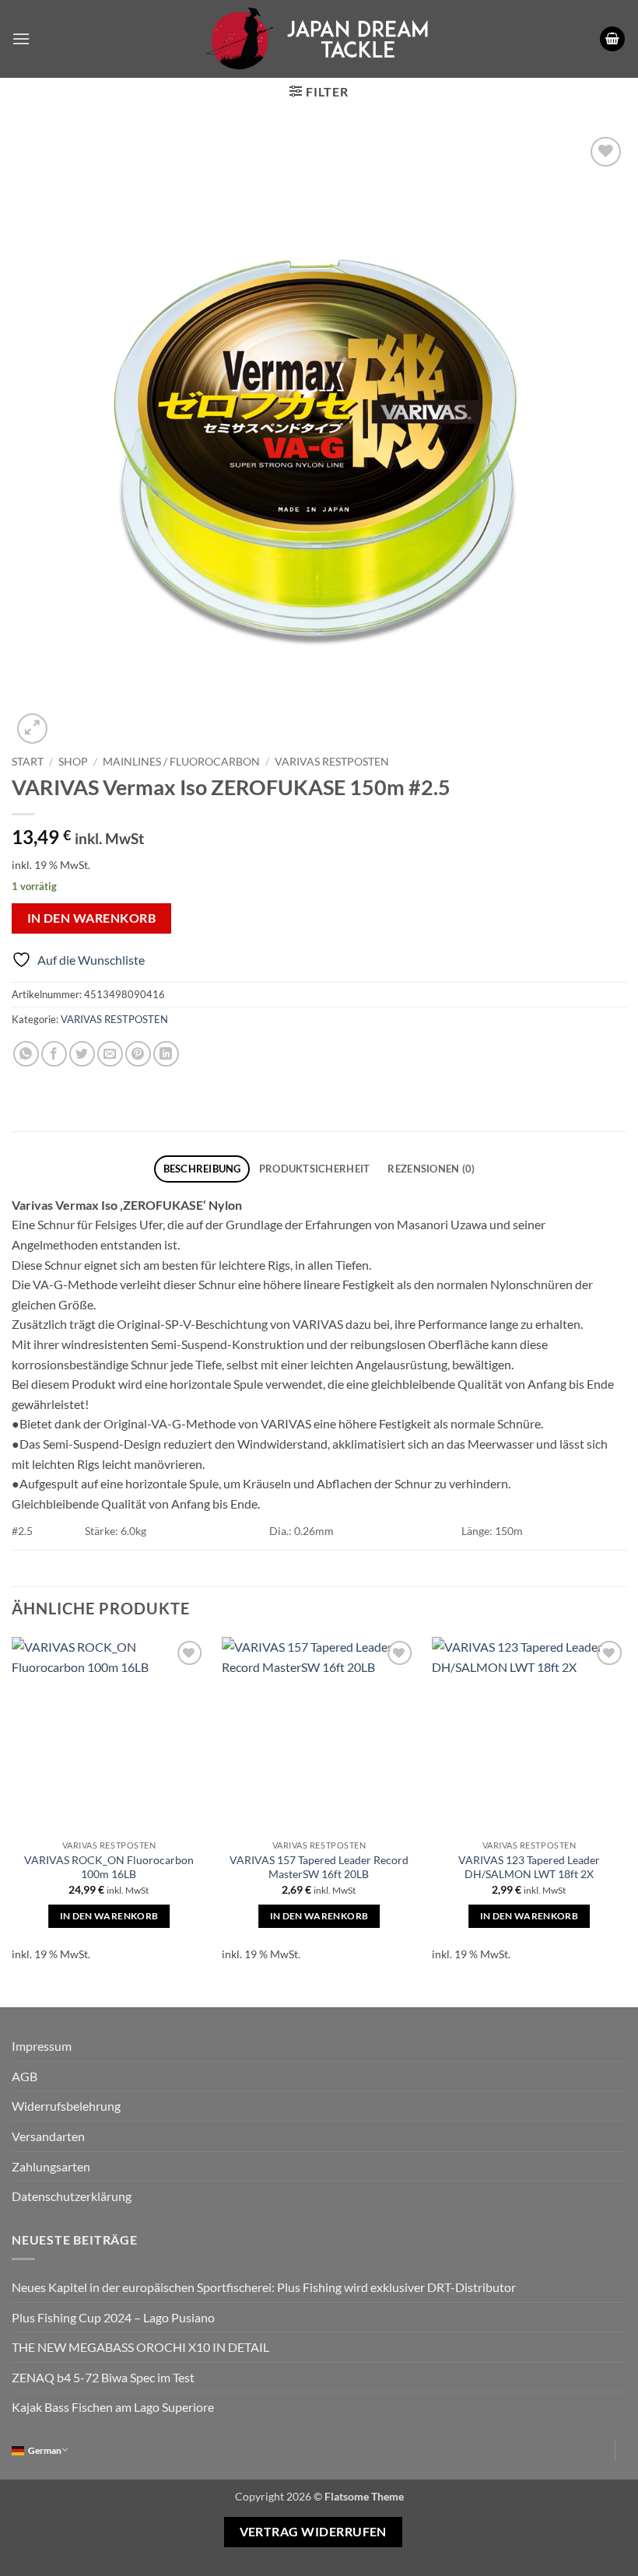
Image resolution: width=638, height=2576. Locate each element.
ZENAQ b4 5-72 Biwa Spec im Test (103, 2377)
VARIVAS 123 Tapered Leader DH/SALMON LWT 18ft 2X (529, 1867)
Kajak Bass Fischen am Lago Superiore (113, 2407)
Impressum (42, 2046)
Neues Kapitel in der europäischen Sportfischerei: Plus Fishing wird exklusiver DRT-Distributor (264, 2287)
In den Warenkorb (91, 918)
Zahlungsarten (51, 2166)
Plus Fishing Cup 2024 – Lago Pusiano (113, 2317)
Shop (73, 762)
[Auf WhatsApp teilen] (26, 1054)
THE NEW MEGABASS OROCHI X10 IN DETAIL (140, 2347)
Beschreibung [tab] (202, 1169)
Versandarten (48, 2136)
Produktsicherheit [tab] (314, 1169)
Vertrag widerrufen (313, 2532)
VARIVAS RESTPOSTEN (332, 762)
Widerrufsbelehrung (66, 2106)
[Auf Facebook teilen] (54, 1054)
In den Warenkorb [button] (109, 1916)
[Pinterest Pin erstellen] (138, 1054)
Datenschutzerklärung (72, 2196)
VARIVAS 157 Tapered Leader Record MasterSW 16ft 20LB (319, 1867)
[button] (21, 39)
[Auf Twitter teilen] (82, 1054)
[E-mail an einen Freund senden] (110, 1054)
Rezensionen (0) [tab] (431, 1169)
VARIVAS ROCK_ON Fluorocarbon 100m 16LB (109, 1867)
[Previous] (12, 1809)
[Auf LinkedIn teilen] (166, 1054)
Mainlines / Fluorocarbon (181, 762)
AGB (25, 2076)
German (45, 2450)
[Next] (626, 1809)
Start (28, 762)
